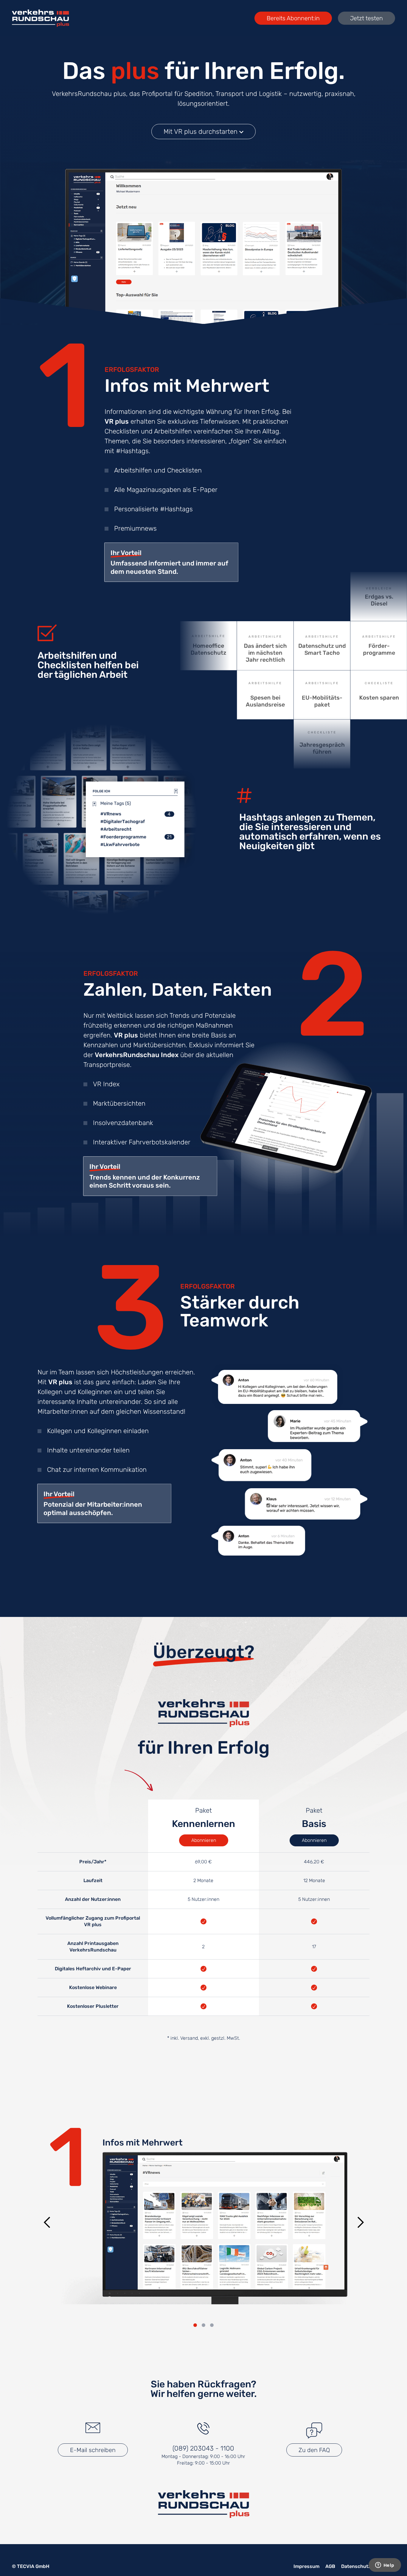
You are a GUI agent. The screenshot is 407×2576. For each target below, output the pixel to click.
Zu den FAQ (314, 2450)
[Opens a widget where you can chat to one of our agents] (385, 2566)
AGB (330, 2566)
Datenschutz (356, 2566)
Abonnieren (204, 1840)
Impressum (306, 2566)
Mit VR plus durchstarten (201, 132)
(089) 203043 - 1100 (203, 2448)
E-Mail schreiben (93, 2450)
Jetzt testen (366, 18)
